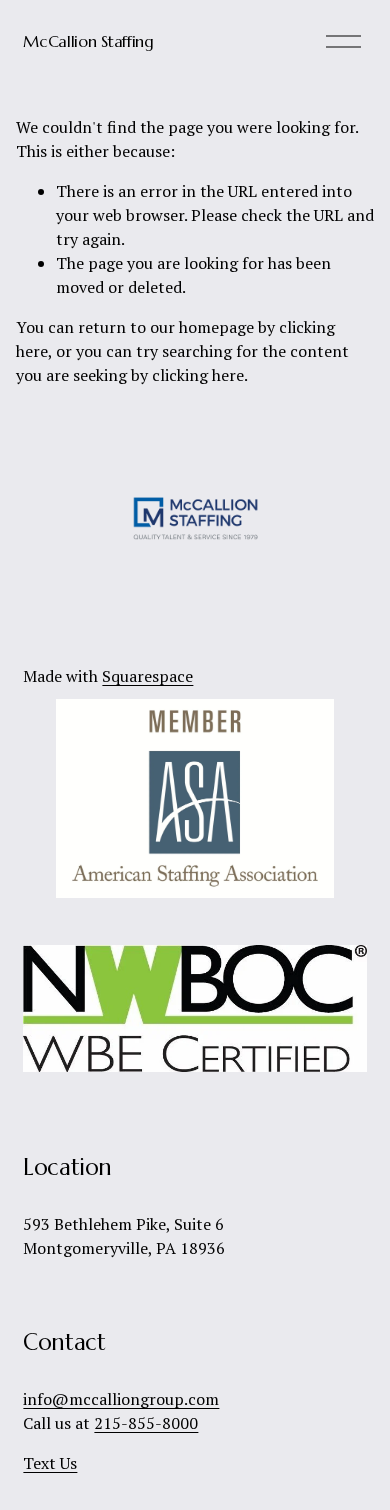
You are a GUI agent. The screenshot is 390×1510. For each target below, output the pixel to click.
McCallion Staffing (88, 41)
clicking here (198, 375)
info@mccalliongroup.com (121, 1399)
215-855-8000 (146, 1423)
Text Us (50, 1463)
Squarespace (147, 676)
